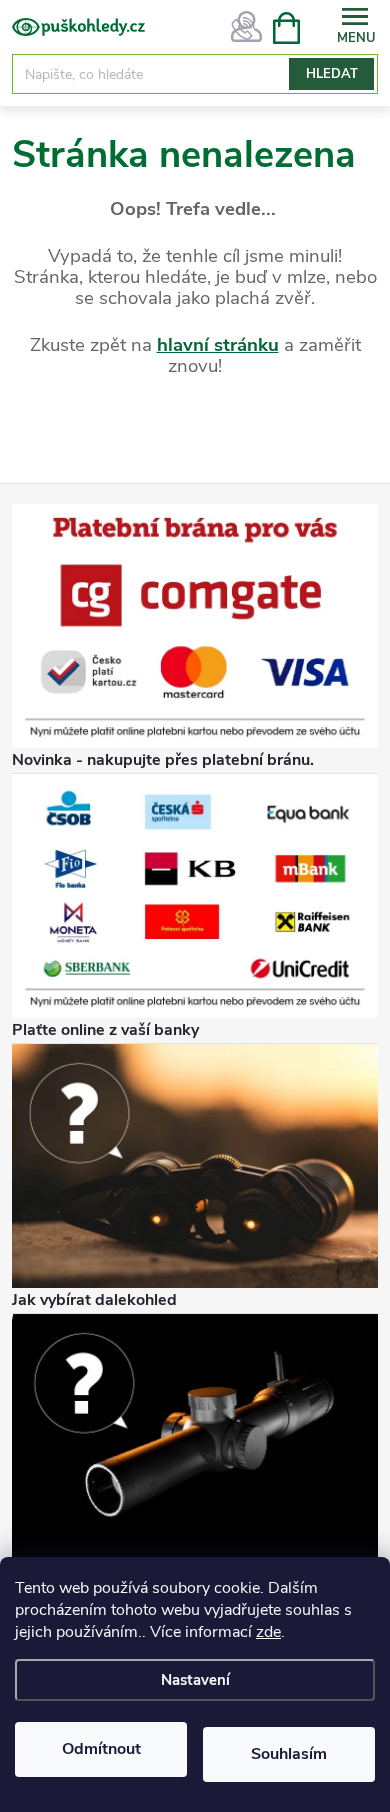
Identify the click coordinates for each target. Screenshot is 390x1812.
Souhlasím (289, 1754)
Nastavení (195, 1680)
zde (268, 1632)
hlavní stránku (218, 345)
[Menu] (355, 26)
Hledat (332, 74)
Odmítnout (101, 1749)
